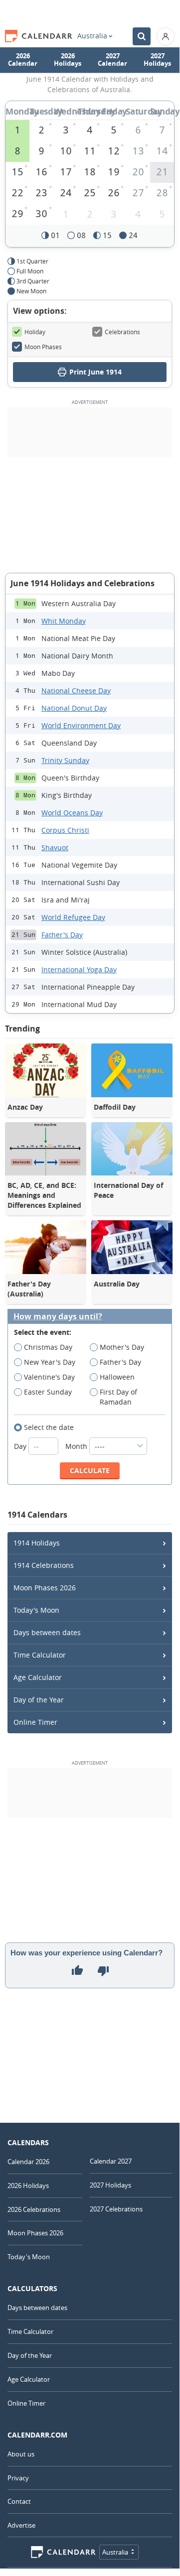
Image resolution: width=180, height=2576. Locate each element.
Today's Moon (36, 1610)
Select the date (49, 1427)
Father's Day (62, 935)
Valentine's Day (49, 1377)
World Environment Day (81, 725)
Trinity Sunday (65, 760)
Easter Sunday (48, 1392)
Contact (19, 2501)
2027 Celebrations (116, 2209)
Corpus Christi (65, 830)
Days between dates (47, 1632)
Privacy (18, 2478)
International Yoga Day (79, 969)
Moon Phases (43, 347)
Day (21, 1446)
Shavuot (55, 847)
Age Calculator (38, 1677)
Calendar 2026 (28, 2162)
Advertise (21, 2525)
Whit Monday (64, 621)
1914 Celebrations (44, 1565)
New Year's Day (50, 1362)
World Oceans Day (72, 813)
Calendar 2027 (111, 2161)
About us (21, 2454)
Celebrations (122, 332)
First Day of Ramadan (118, 1397)
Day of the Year (39, 1700)
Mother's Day (122, 1347)
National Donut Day (74, 708)
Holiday (35, 332)
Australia (92, 36)
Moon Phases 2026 (45, 1588)
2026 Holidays (68, 60)
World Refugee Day (73, 917)
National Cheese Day (76, 691)
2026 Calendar (23, 60)
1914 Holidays (37, 1543)
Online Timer (35, 1722)
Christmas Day (48, 1347)
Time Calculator (40, 1655)
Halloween (117, 1377)
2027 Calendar (112, 60)
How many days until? (58, 1317)
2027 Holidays (157, 60)
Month (77, 1446)
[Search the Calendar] (142, 36)
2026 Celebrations (34, 2209)
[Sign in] (166, 36)
